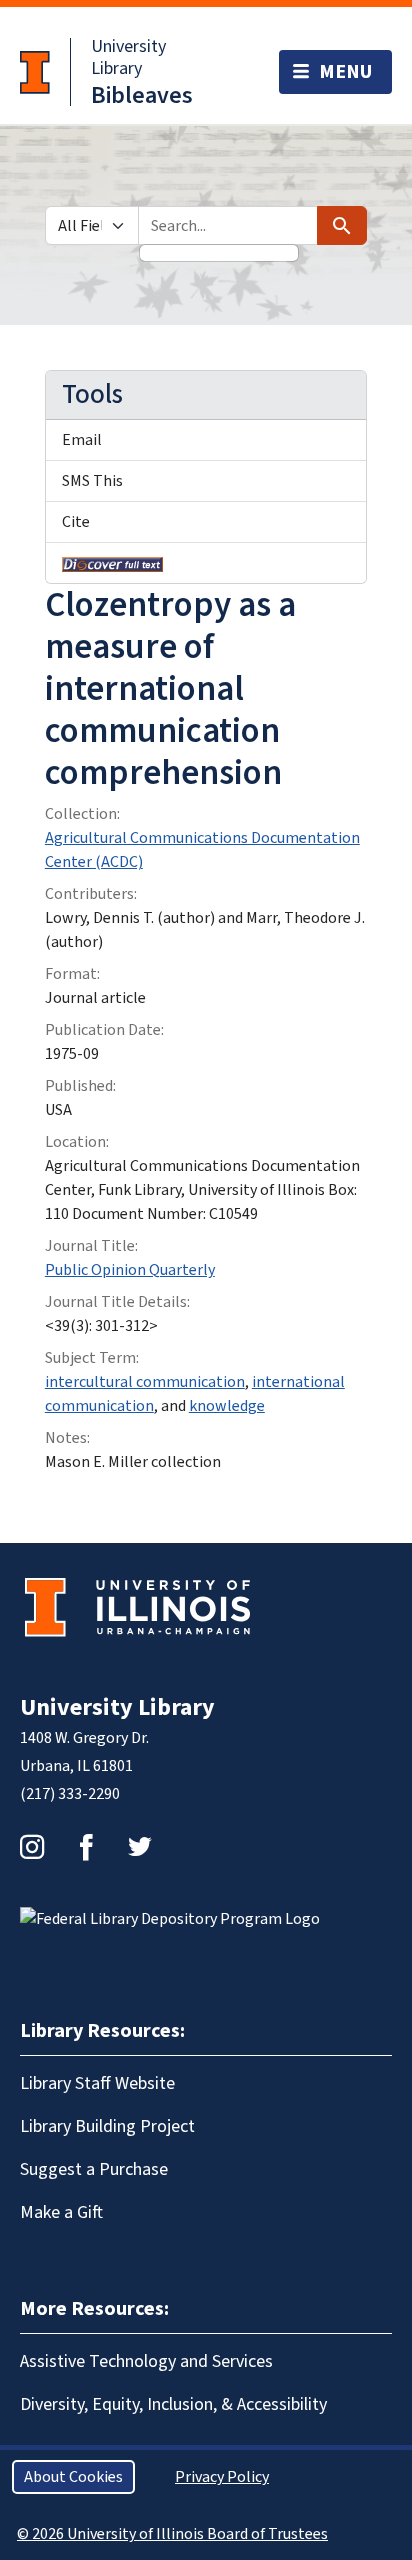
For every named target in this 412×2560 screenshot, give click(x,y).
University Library (128, 57)
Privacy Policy (222, 2477)
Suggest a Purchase (94, 2169)
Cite (76, 522)
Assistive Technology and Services (146, 2361)
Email (82, 440)
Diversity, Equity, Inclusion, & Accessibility (173, 2404)
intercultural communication (145, 1382)
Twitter (140, 1847)
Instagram (32, 1847)
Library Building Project (107, 2126)
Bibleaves (142, 95)
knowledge (227, 1406)
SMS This (92, 481)
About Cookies (73, 2477)
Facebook (86, 1847)
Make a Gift (61, 2212)
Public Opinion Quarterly (130, 1270)
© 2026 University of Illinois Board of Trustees (172, 2534)
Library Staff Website (97, 2083)
